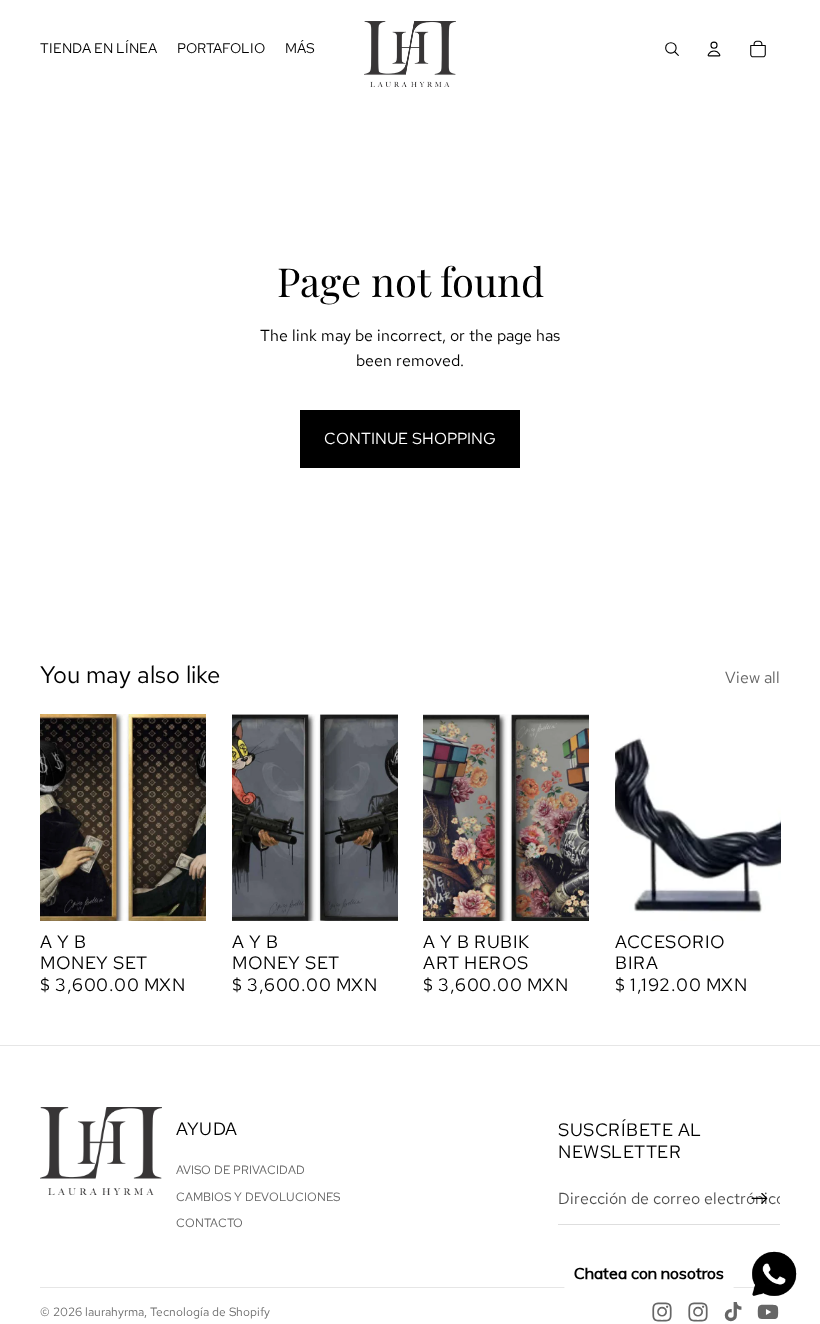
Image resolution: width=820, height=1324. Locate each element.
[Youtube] (768, 1312)
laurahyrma (114, 1312)
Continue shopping (410, 438)
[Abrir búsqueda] (672, 49)
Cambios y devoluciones (258, 1197)
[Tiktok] (733, 1312)
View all (752, 677)
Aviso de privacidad (240, 1170)
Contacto (209, 1223)
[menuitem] (300, 49)
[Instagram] (662, 1312)
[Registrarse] (760, 1199)
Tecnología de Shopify (210, 1312)
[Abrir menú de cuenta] (714, 49)
